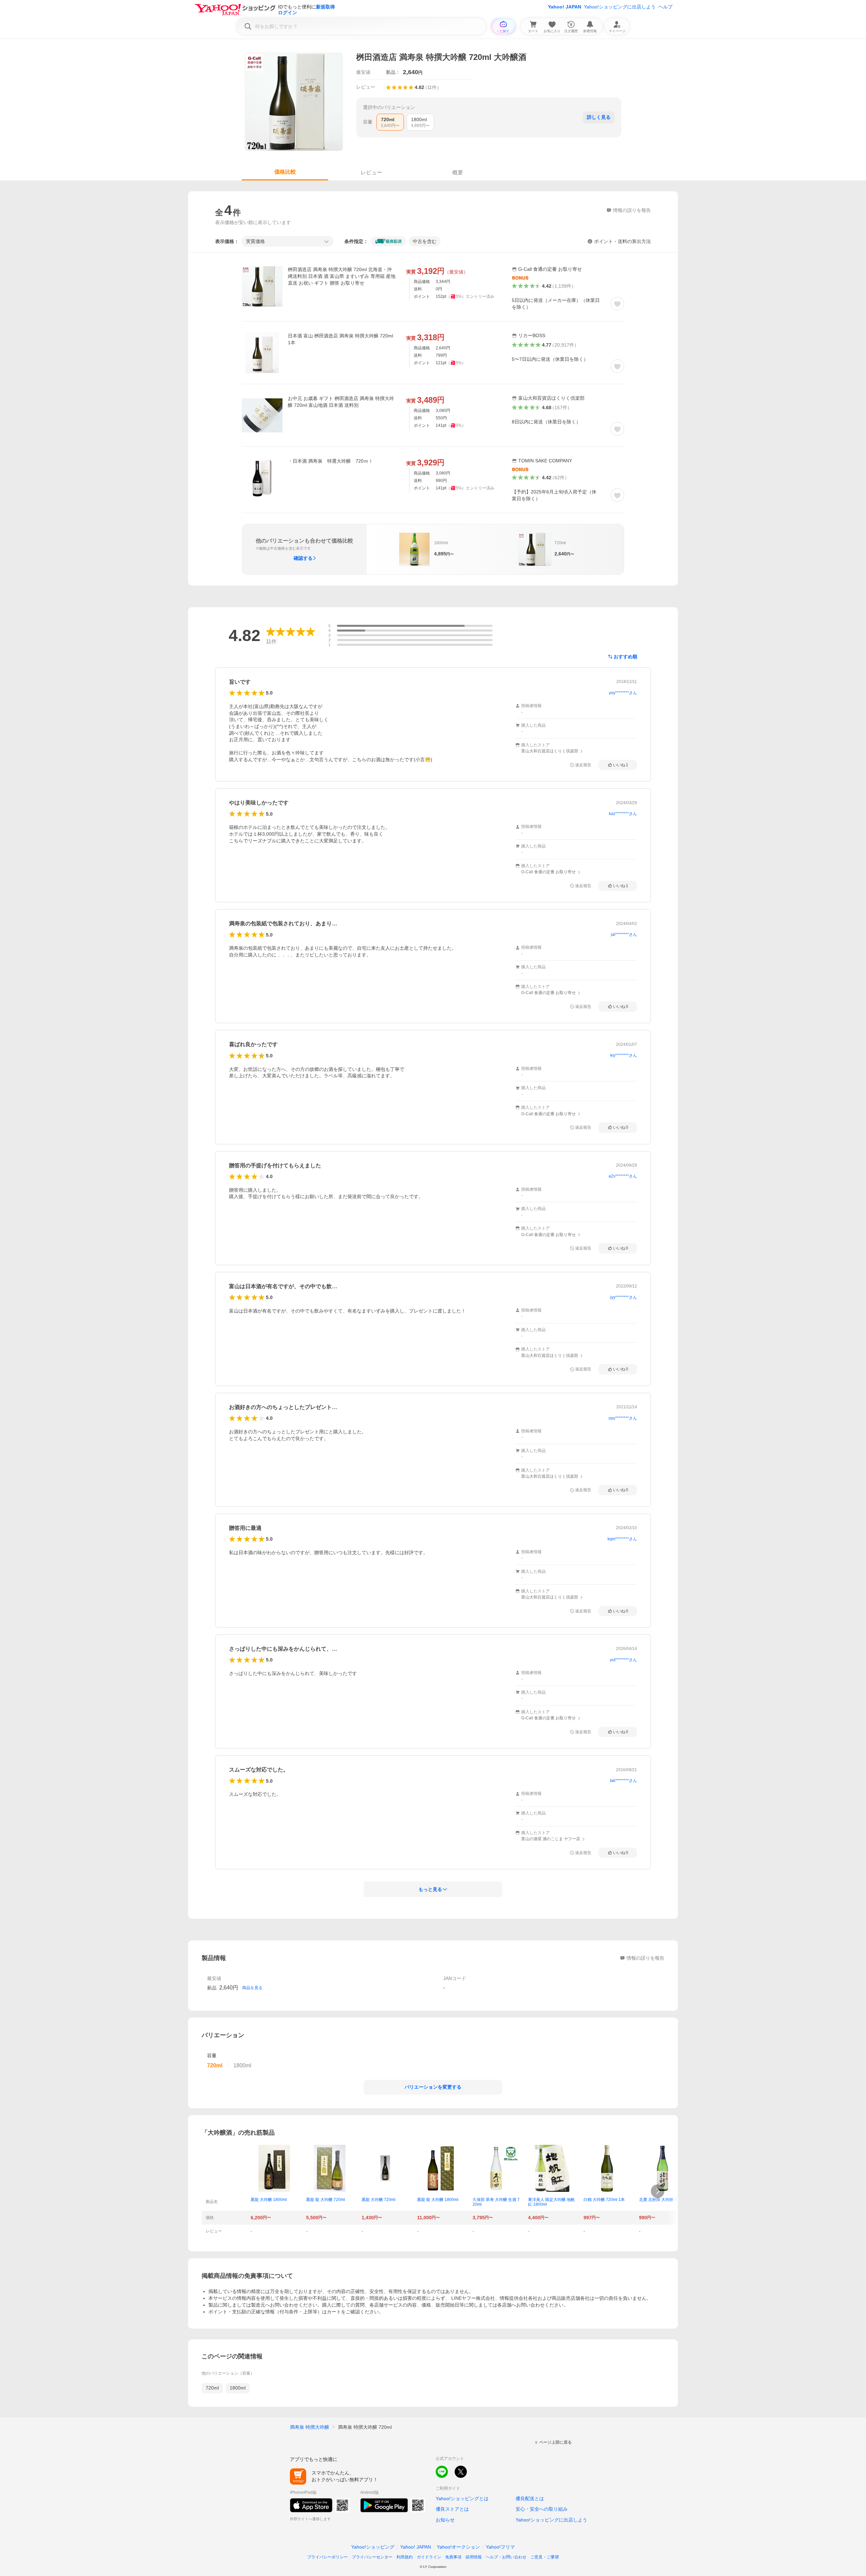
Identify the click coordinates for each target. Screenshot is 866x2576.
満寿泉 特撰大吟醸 (310, 2427)
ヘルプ (665, 7)
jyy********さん (624, 1297)
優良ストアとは (452, 2509)
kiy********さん (624, 1055)
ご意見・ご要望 (545, 2557)
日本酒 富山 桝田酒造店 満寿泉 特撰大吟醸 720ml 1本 (340, 339)
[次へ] (658, 2191)
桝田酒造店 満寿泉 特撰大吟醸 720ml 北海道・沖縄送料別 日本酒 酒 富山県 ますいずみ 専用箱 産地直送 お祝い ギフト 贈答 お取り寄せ (342, 276)
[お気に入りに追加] (617, 304)
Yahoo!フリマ (500, 2547)
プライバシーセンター (372, 2557)
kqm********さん (622, 1539)
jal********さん (624, 934)
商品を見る (252, 1988)
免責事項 (453, 2557)
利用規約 (405, 2557)
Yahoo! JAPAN (565, 7)
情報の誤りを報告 (645, 1958)
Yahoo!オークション (458, 2547)
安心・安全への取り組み (542, 2509)
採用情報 (474, 2557)
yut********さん (623, 1660)
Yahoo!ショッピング (373, 2547)
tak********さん (623, 1781)
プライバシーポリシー (327, 2557)
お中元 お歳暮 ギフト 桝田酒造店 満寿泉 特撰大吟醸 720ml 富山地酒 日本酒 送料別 (341, 402)
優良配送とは (530, 2498)
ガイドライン (429, 2557)
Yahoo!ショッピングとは (462, 2498)
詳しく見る (599, 117)
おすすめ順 (625, 657)
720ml (212, 2388)
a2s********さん (623, 1176)
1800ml (238, 2388)
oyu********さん (623, 1418)
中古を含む (425, 241)
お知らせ (445, 2520)
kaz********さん (623, 814)
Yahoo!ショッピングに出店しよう (620, 7)
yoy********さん (623, 693)
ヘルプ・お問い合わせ (506, 2557)
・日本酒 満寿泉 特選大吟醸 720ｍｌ (331, 461)
